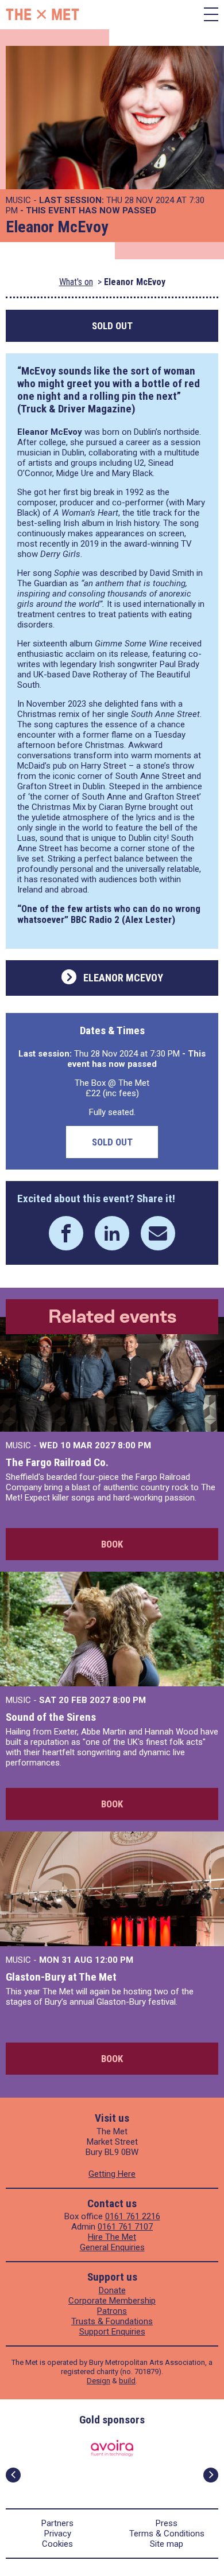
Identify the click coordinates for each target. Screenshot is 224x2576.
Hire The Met (112, 2237)
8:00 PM (134, 1445)
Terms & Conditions (167, 2534)
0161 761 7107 (125, 2227)
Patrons (112, 2311)
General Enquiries (112, 2247)
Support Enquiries (112, 2332)
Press (167, 2523)
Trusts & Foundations (112, 2321)
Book (112, 1544)
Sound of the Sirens (51, 1717)
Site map (167, 2544)
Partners (57, 2523)
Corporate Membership (112, 2301)
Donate (112, 2290)
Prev (13, 2475)
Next (211, 2475)
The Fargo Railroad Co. (57, 1462)
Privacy (58, 2534)
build (127, 2381)
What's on (76, 282)
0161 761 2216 (133, 2216)
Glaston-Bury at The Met (61, 1977)
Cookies (57, 2544)
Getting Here (112, 2174)
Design (99, 2381)
